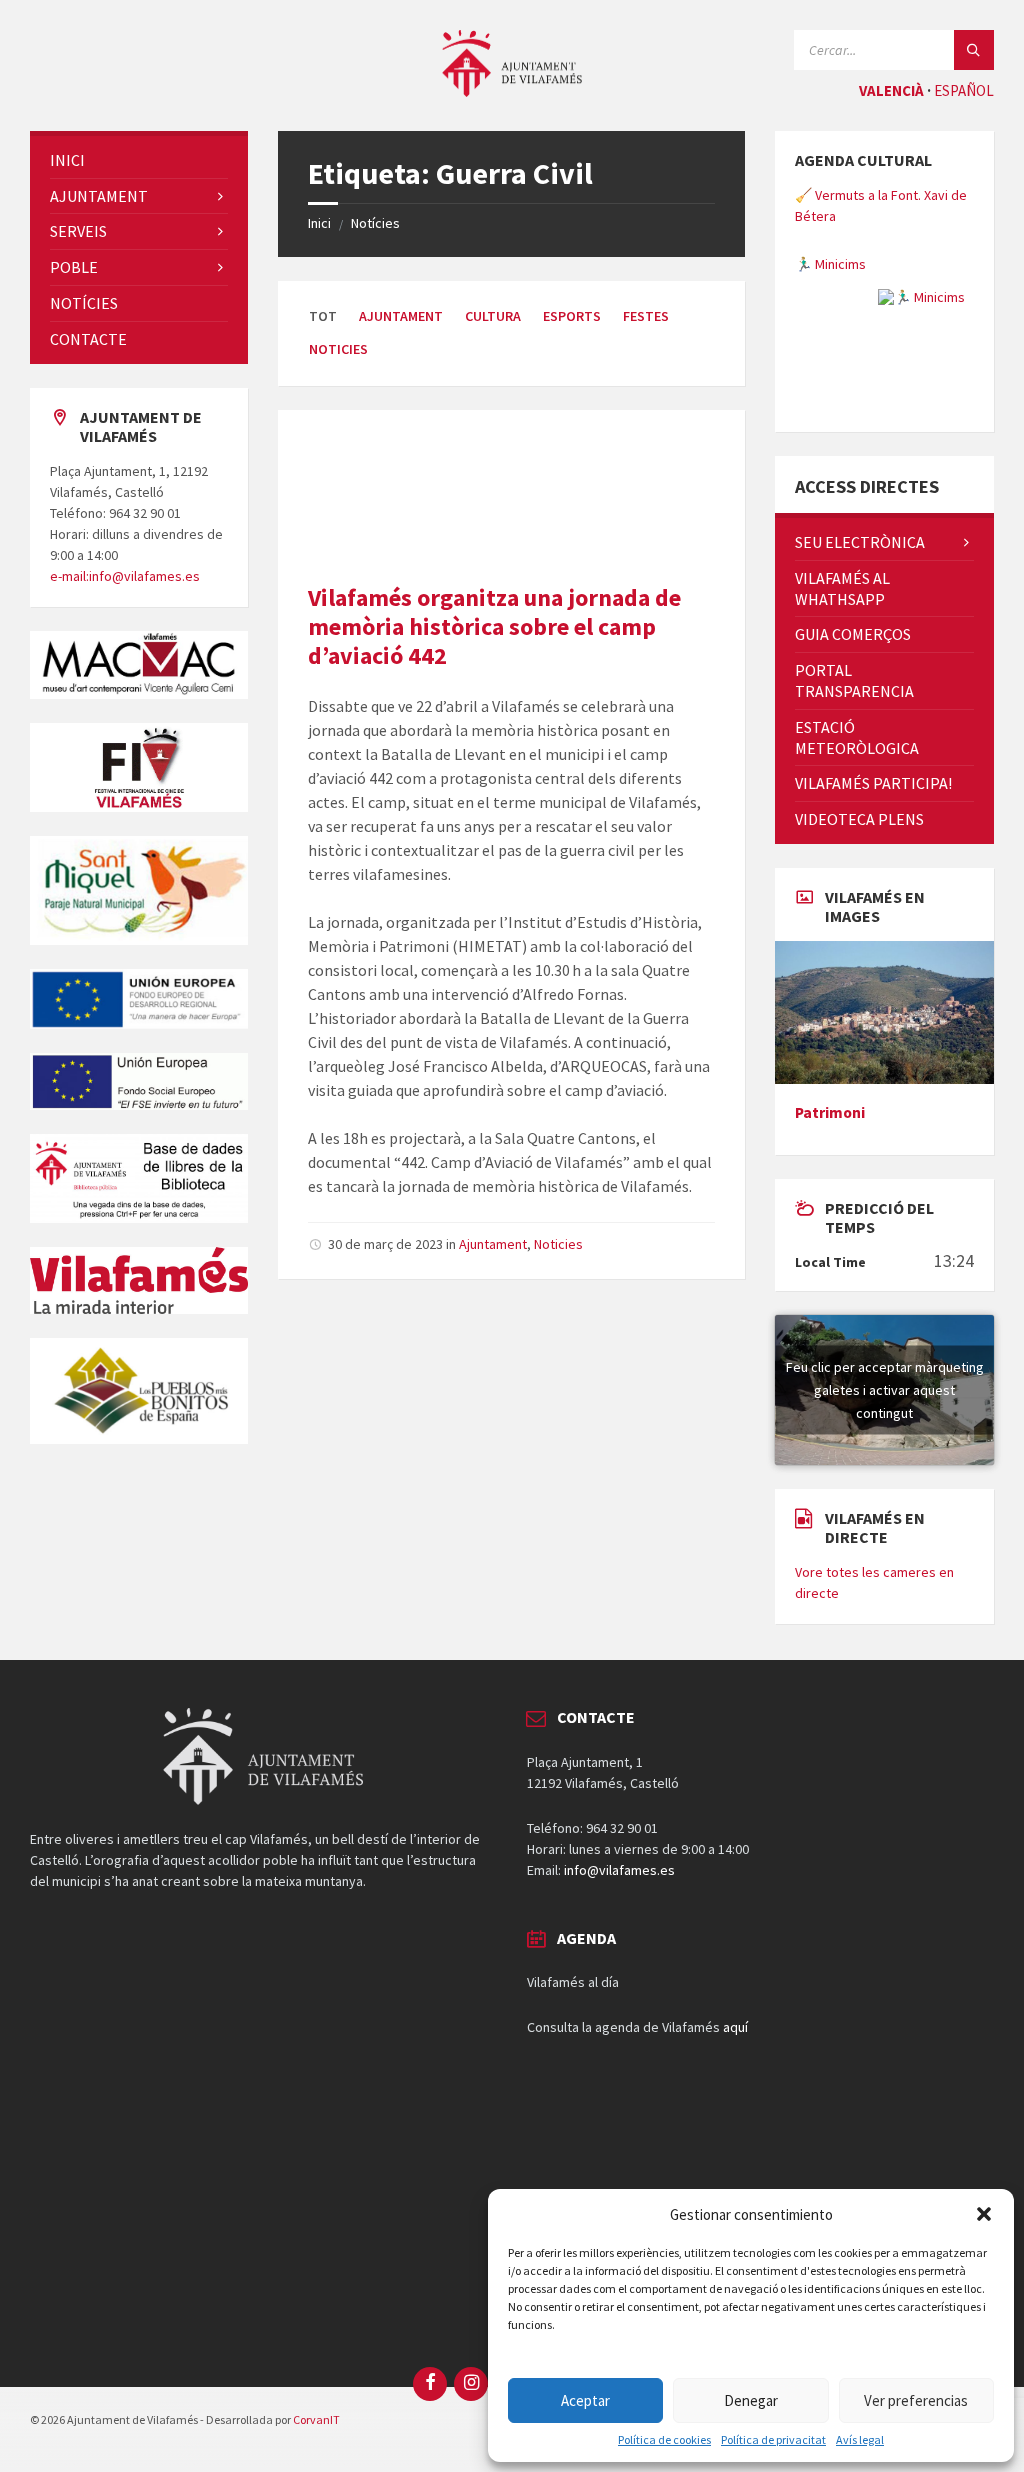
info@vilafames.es (619, 1870)
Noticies (338, 349)
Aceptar (585, 2400)
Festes (646, 316)
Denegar (751, 2400)
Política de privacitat (773, 2440)
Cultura (493, 316)
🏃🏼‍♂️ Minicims (830, 264)
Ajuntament (401, 316)
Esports (572, 316)
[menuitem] (139, 160)
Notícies (375, 223)
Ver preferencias (916, 2400)
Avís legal (860, 2440)
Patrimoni (830, 1112)
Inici (319, 223)
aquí (735, 2027)
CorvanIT (316, 2419)
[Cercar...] (974, 50)
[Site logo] (512, 91)
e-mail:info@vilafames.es (125, 576)
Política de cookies (664, 2440)
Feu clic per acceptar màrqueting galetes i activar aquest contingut (885, 1389)
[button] (984, 2214)
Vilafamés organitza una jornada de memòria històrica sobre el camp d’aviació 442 (494, 626)
